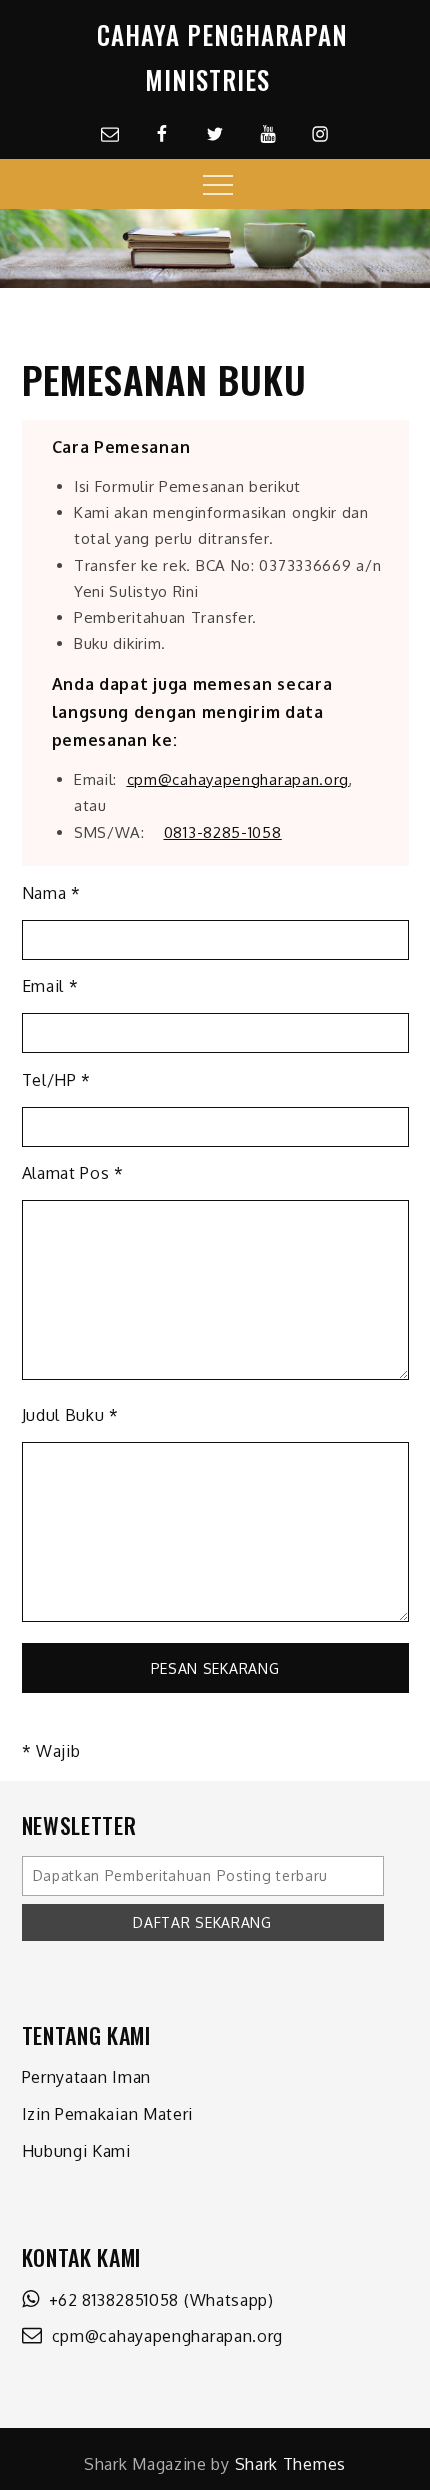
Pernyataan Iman (87, 2077)
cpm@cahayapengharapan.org (162, 2336)
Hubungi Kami (76, 2151)
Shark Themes (290, 2464)
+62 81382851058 (109, 2300)
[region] (215, 248)
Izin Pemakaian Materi (108, 2114)
